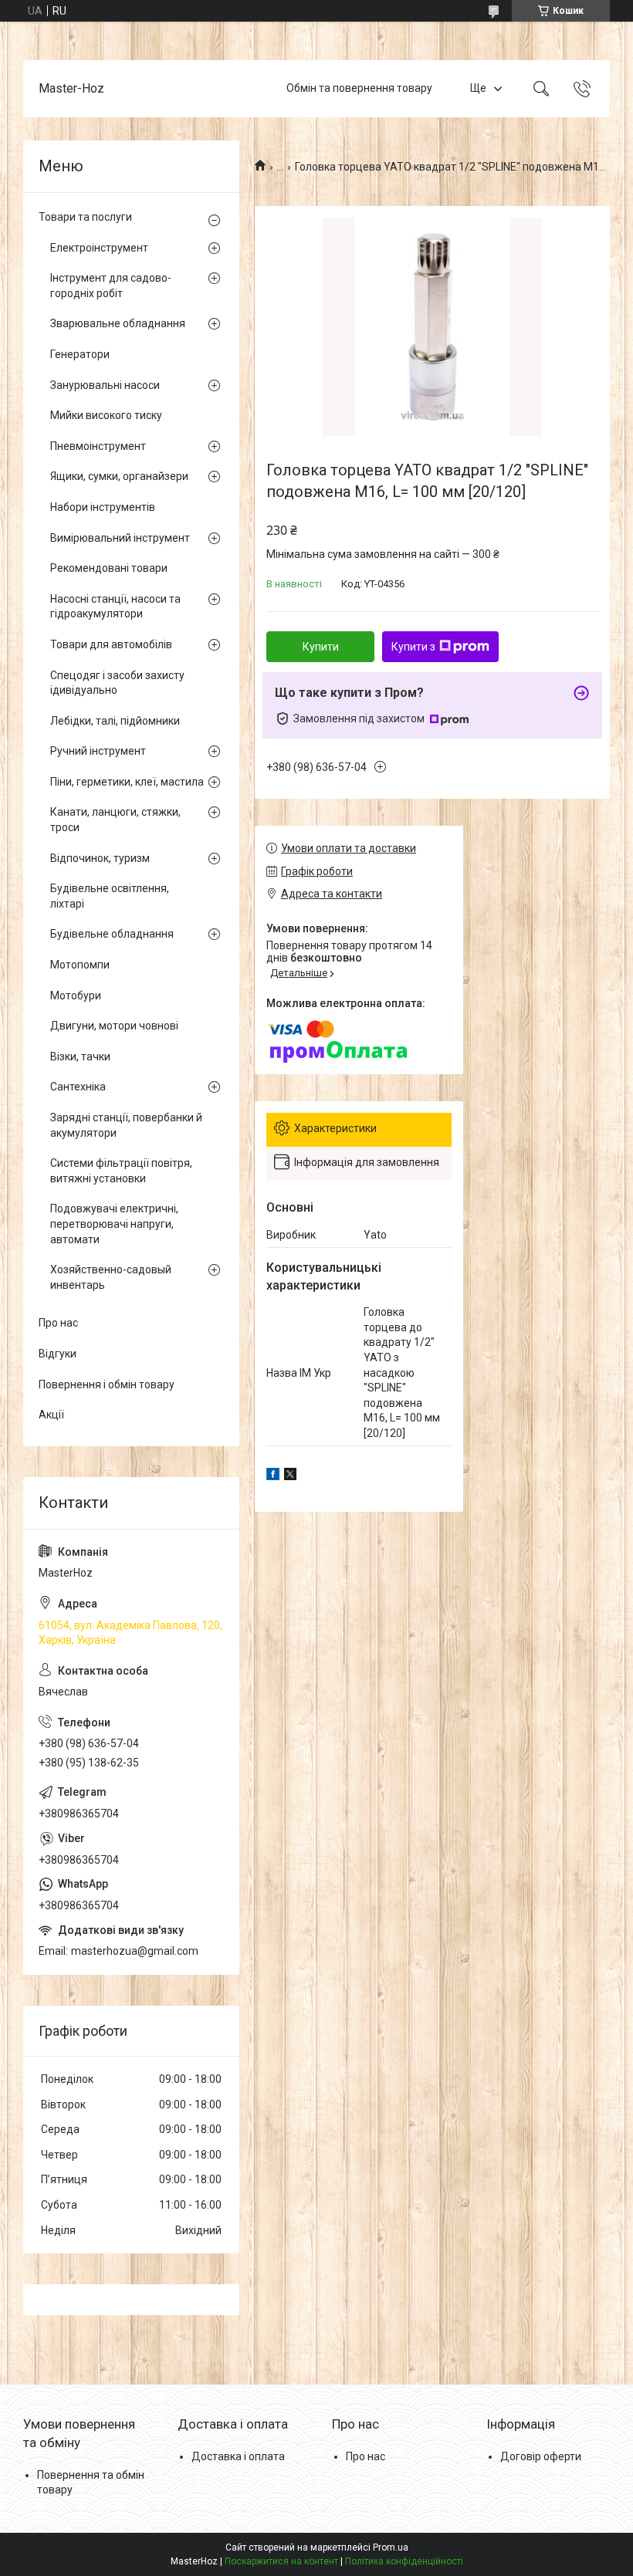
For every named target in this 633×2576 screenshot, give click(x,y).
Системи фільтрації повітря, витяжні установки (121, 1171)
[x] (290, 1476)
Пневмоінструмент (98, 446)
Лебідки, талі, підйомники (115, 721)
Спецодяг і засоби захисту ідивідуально (117, 683)
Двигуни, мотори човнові (114, 1026)
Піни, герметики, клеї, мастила (127, 782)
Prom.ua (391, 2547)
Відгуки (58, 1354)
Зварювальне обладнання (118, 323)
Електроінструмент (99, 248)
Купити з (413, 647)
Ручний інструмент (98, 751)
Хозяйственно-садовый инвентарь (111, 1277)
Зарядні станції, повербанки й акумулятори (126, 1125)
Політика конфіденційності (404, 2561)
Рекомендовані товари (109, 568)
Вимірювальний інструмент (120, 538)
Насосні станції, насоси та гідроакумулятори (115, 607)
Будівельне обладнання (112, 934)
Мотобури (76, 996)
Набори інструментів (103, 507)
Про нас (58, 1323)
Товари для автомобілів (111, 644)
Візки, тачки (80, 1056)
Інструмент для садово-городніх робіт (111, 286)
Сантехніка (78, 1087)
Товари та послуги (85, 217)
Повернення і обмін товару (107, 1384)
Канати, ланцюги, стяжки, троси (115, 820)
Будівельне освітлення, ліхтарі (110, 896)
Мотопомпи (80, 965)
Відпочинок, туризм (100, 858)
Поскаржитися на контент (281, 2561)
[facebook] (273, 1476)
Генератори (80, 354)
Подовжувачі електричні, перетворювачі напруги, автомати (114, 1224)
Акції (51, 1415)
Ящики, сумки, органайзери (119, 476)
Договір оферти (541, 2456)
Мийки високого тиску (106, 415)
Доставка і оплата (238, 2456)
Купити (321, 647)
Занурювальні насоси (105, 385)
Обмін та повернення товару (359, 88)
